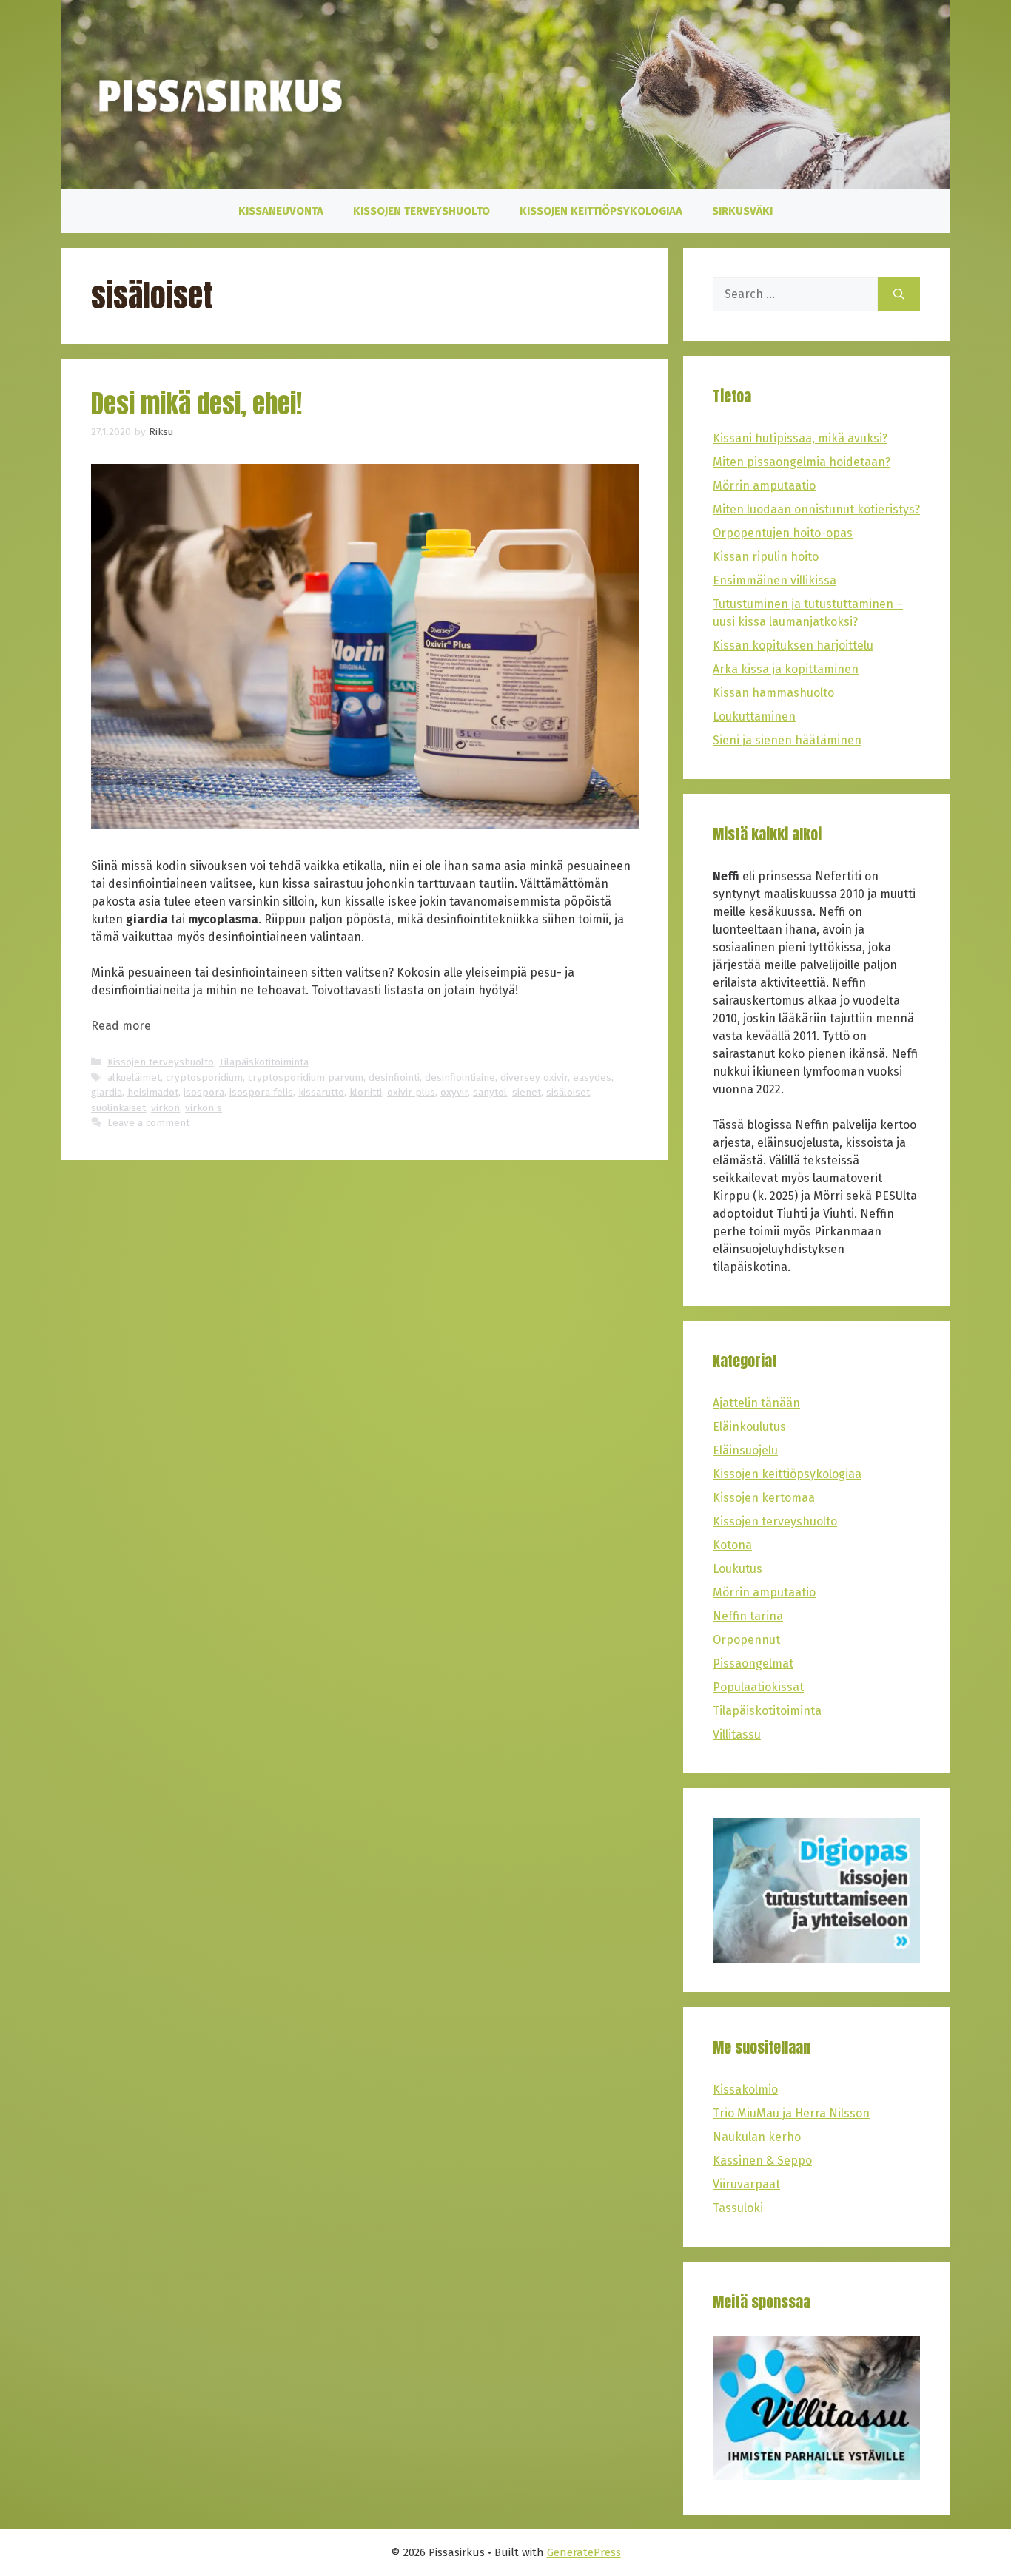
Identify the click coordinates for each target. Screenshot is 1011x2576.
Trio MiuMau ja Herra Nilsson (791, 2113)
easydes (592, 1078)
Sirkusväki (742, 211)
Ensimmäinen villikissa (775, 580)
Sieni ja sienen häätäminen (787, 740)
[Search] (899, 294)
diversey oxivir (534, 1078)
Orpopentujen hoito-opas (783, 533)
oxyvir (454, 1092)
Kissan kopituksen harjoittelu (793, 645)
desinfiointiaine (460, 1078)
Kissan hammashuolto (773, 693)
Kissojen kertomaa (764, 1498)
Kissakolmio (745, 2090)
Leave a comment (148, 1123)
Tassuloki (738, 2208)
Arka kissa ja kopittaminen (786, 669)
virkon (165, 1108)
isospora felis (261, 1092)
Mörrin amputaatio (764, 486)
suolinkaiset (118, 1108)
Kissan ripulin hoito (766, 557)
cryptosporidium (204, 1078)
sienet (527, 1092)
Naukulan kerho (757, 2137)
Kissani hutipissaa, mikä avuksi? (800, 438)
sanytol (490, 1092)
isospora (204, 1092)
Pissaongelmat (753, 1663)
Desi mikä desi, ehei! (197, 404)
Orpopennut (746, 1640)
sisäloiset (568, 1092)
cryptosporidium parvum (306, 1078)
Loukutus (738, 1569)
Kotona (732, 1545)
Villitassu (737, 1734)
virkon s (204, 1108)
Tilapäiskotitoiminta (264, 1062)
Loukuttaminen (754, 717)
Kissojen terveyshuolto (421, 211)
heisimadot (153, 1092)
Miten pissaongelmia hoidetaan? (802, 462)
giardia (107, 1092)
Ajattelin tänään (756, 1403)
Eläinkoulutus (749, 1427)
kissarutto (321, 1092)
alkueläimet (134, 1078)
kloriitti (366, 1092)
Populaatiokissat (758, 1687)
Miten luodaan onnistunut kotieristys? (816, 509)
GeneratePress (584, 2552)
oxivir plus (411, 1092)
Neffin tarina (748, 1616)
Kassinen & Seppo (762, 2161)
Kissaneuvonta (281, 211)
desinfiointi (394, 1078)
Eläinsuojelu (745, 1450)
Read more (121, 1026)
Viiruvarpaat (746, 2184)
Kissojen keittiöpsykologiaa (601, 211)
